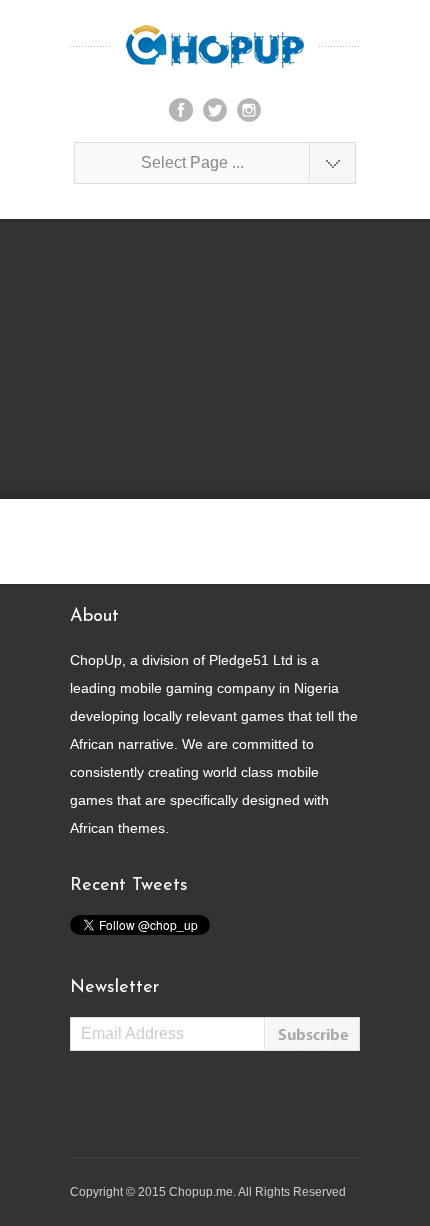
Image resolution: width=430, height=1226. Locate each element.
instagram (249, 110)
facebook (181, 110)
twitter (215, 110)
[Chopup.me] (215, 46)
